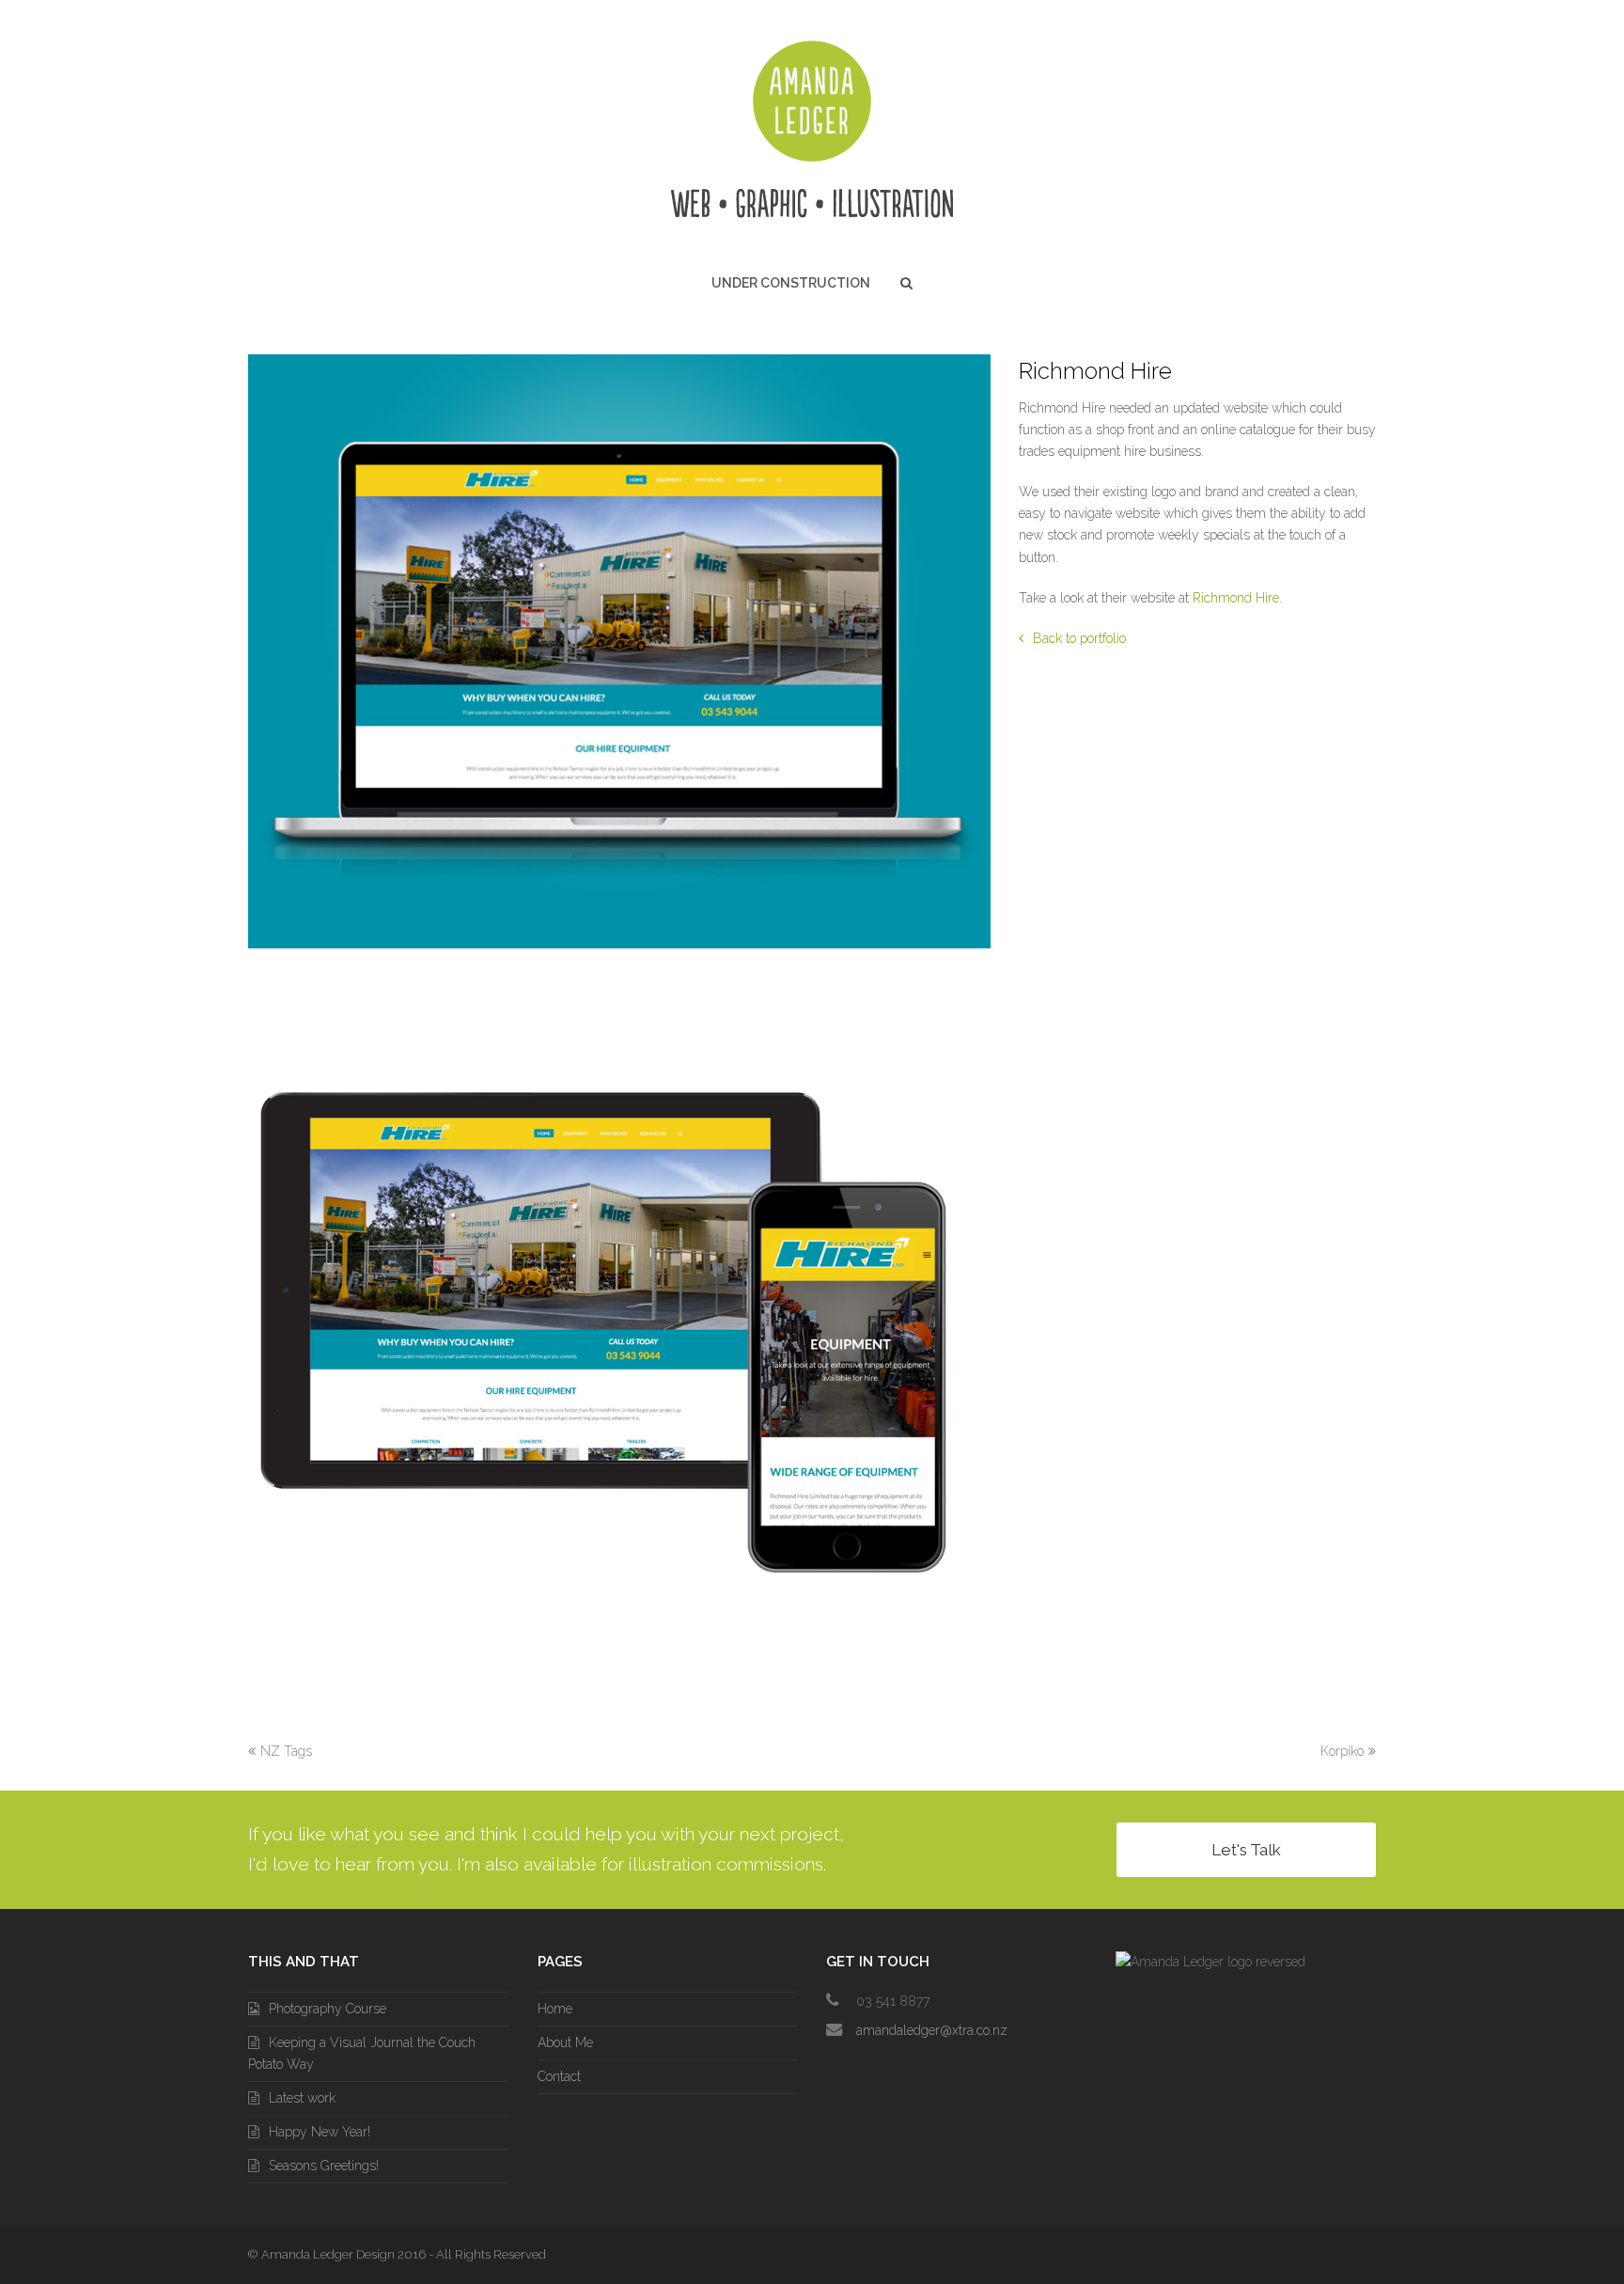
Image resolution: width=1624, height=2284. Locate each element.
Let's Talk (1246, 1850)
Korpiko (1342, 1751)
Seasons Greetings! (324, 2166)
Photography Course (328, 2009)
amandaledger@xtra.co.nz (932, 2030)
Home (555, 2009)
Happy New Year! (320, 2132)
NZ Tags (286, 1751)
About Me (565, 2042)
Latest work (302, 2098)
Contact (559, 2076)
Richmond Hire (1236, 598)
